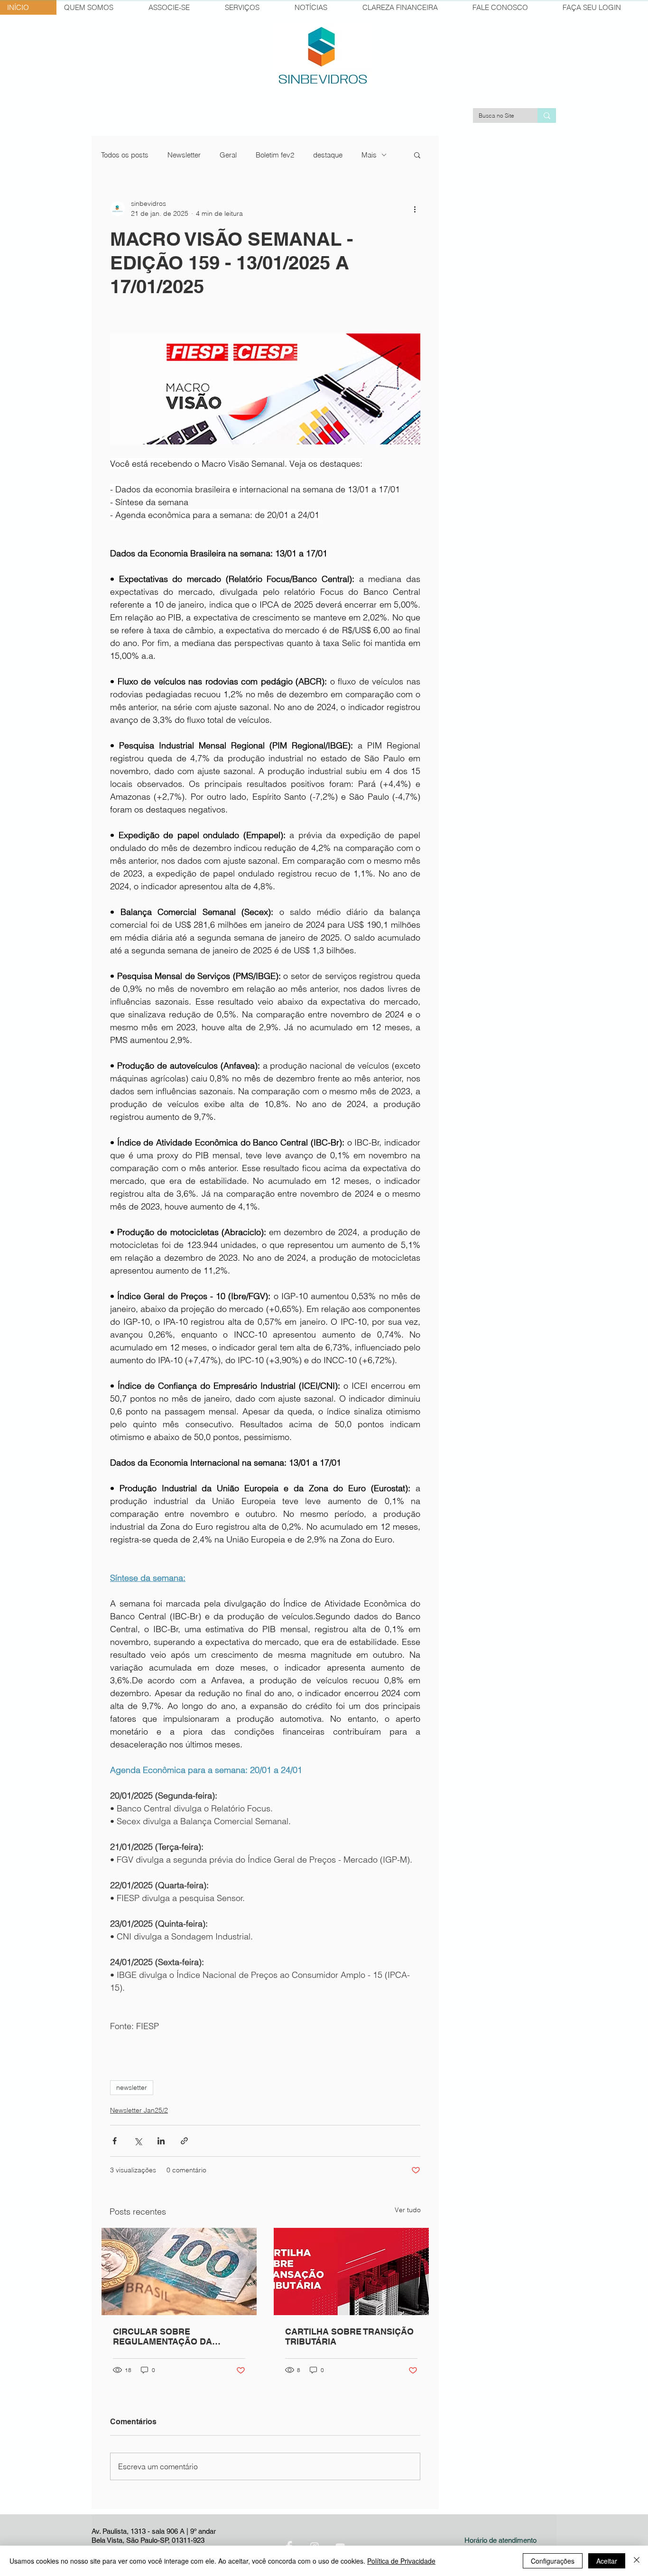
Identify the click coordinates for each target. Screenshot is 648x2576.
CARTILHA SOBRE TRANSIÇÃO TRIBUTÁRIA (349, 2336)
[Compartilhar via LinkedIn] (161, 2141)
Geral (228, 155)
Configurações (553, 2561)
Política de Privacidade (401, 2561)
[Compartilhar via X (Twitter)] (138, 2141)
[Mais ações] (415, 209)
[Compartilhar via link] (184, 2141)
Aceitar (607, 2561)
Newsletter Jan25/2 (139, 2110)
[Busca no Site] (547, 115)
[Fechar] (637, 2561)
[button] (417, 155)
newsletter (132, 2087)
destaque (328, 155)
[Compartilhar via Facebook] (115, 2141)
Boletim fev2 (275, 155)
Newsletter (184, 155)
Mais (369, 155)
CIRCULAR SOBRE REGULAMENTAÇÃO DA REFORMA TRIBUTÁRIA (162, 2336)
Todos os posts (125, 155)
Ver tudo (408, 2210)
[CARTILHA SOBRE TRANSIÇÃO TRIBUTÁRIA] (351, 2271)
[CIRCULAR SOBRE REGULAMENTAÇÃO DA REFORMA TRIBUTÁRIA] (179, 2271)
